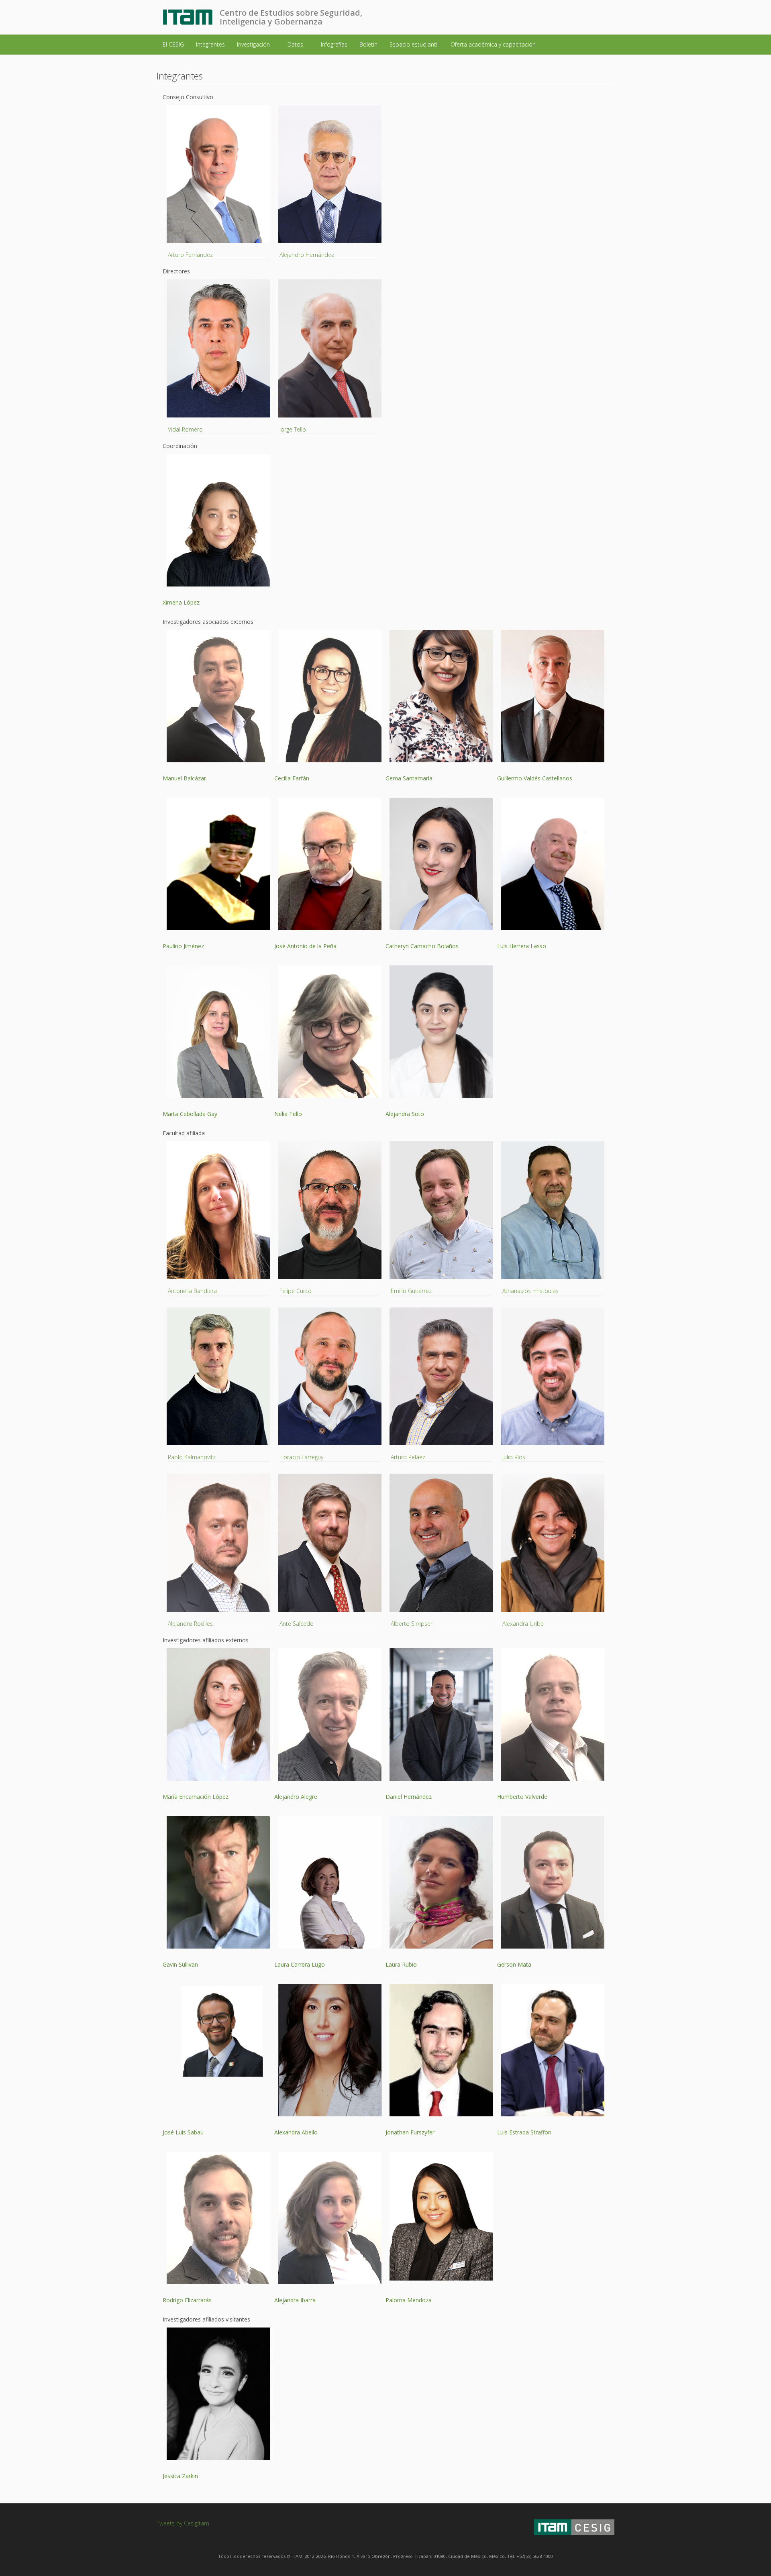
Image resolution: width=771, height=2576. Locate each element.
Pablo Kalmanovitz (192, 1457)
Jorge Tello (293, 429)
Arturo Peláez (408, 1457)
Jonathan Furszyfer (410, 2132)
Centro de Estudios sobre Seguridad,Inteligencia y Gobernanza (291, 17)
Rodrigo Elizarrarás (187, 2300)
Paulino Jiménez (183, 946)
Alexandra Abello (296, 2132)
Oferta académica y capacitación (494, 44)
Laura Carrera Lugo (300, 1964)
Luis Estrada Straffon (524, 2132)
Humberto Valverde (522, 1797)
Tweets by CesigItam (183, 2523)
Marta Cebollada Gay (190, 1114)
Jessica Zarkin (180, 2476)
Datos (296, 44)
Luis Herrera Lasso (522, 946)
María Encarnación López (196, 1797)
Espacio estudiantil (414, 44)
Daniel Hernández (409, 1797)
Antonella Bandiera (192, 1291)
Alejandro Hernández (307, 255)
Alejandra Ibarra (295, 2300)
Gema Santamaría (409, 778)
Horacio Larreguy (301, 1457)
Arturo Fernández (190, 255)
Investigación (254, 44)
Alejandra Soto (405, 1114)
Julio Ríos (514, 1457)
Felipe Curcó (296, 1291)
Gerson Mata (514, 1964)
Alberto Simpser (412, 1624)
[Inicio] (191, 17)
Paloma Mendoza (409, 2300)
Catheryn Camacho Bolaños (422, 946)
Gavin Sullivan (180, 1964)
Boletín (368, 44)
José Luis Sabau (183, 2132)
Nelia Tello (288, 1114)
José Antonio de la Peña (305, 946)
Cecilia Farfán (292, 778)
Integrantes (210, 44)
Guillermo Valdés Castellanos (535, 778)
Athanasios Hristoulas (530, 1291)
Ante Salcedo (297, 1624)
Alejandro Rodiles (190, 1624)
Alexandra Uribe (523, 1624)
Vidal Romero (185, 429)
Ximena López (181, 602)
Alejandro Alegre (296, 1797)
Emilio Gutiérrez (411, 1291)
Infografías (334, 44)
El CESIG (173, 44)
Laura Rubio (401, 1964)
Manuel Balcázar (184, 778)
